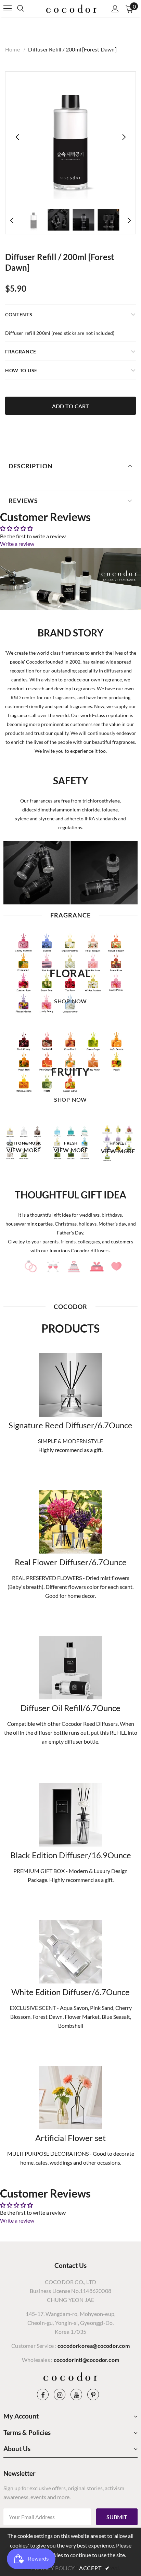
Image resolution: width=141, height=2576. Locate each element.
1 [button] (67, 1170)
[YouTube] (76, 2394)
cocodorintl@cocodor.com (87, 2360)
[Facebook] (43, 2394)
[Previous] (17, 137)
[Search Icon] (27, 9)
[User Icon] (115, 9)
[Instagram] (60, 2394)
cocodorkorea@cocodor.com (94, 2346)
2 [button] (74, 1170)
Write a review (17, 544)
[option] (70, 137)
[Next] (124, 137)
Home (12, 49)
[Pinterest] (93, 2394)
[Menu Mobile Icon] (8, 9)
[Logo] (72, 8)
